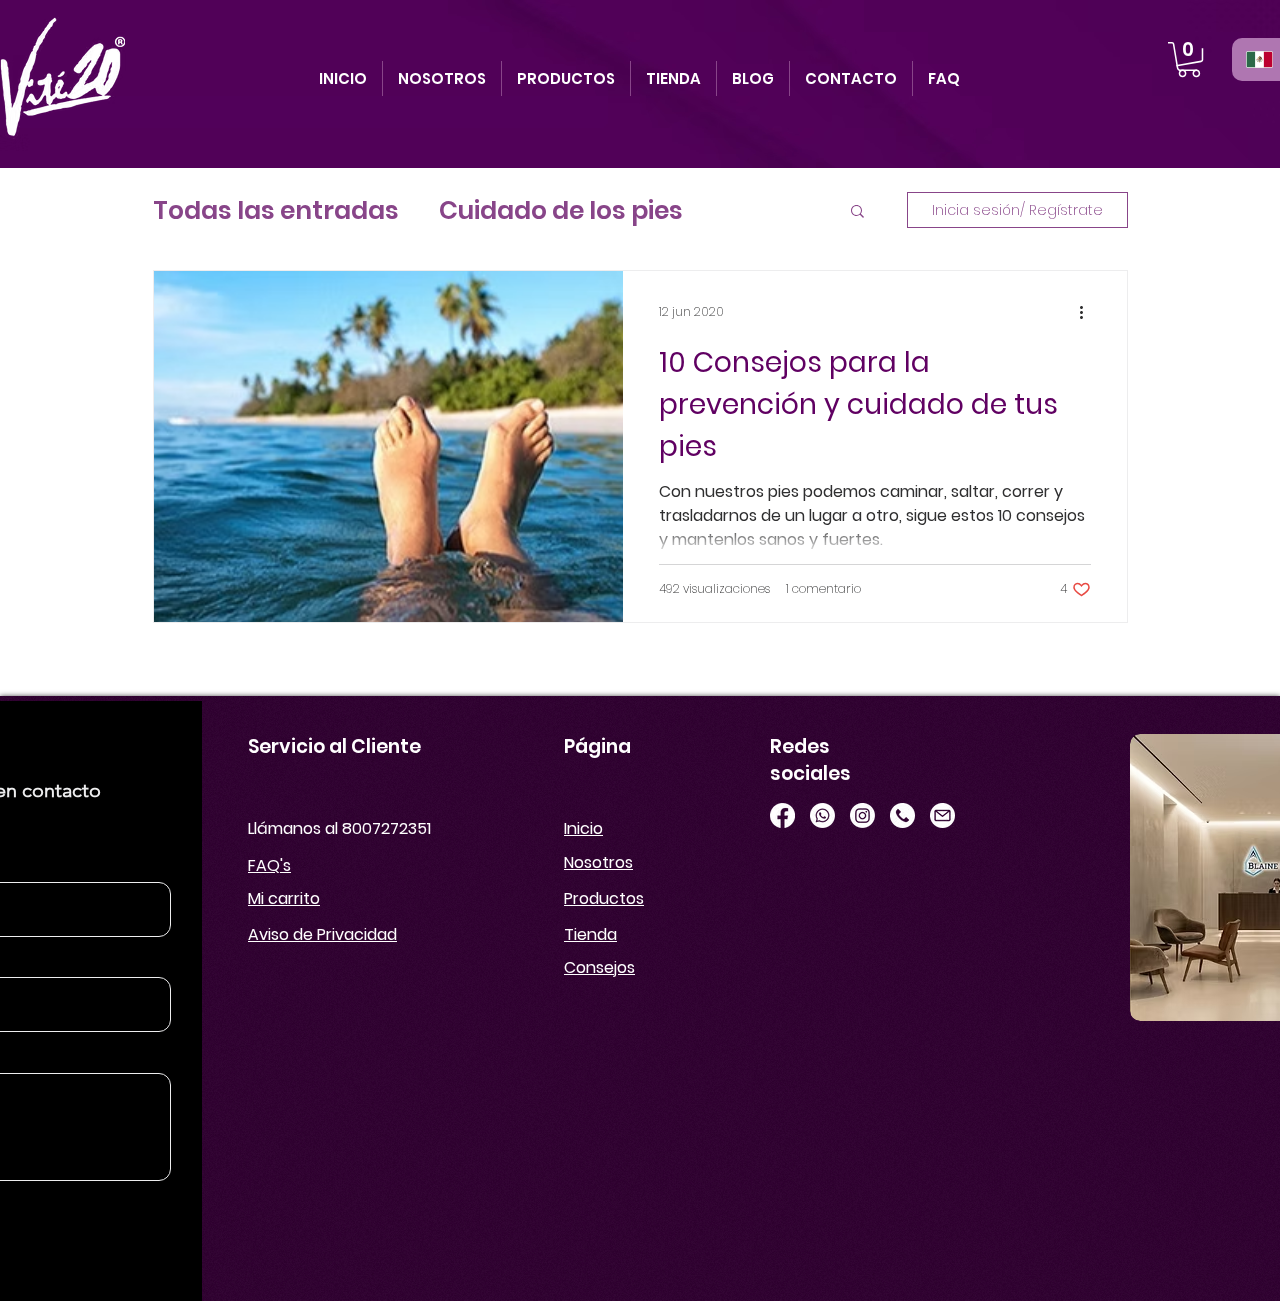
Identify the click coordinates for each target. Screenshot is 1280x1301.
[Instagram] (862, 815)
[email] (942, 815)
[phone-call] (902, 815)
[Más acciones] (1088, 312)
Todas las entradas (276, 210)
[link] (1189, 59)
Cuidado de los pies (561, 210)
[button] (857, 212)
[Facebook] (782, 815)
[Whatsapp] (822, 815)
